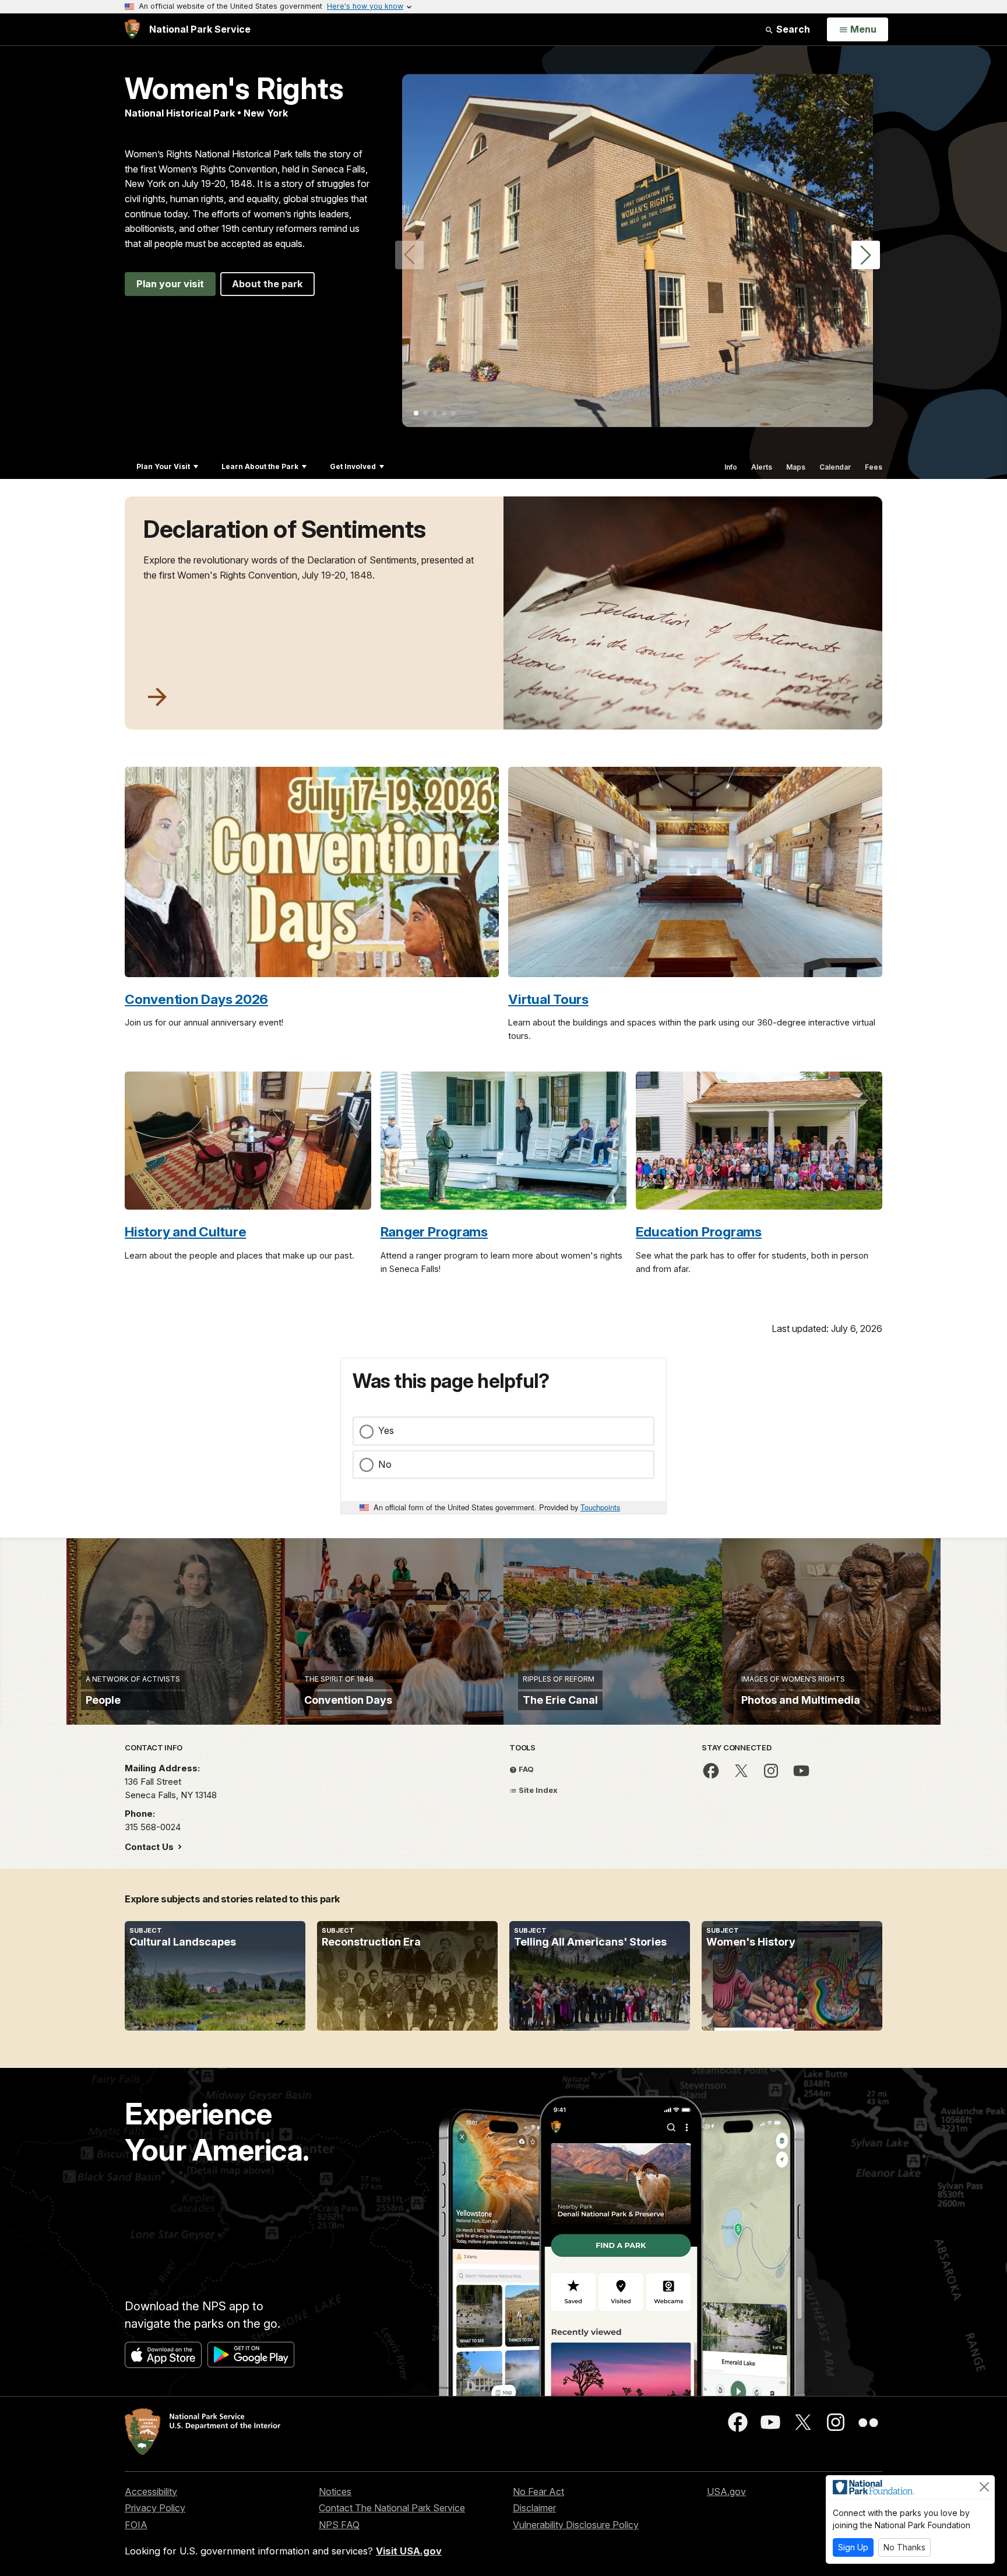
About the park (267, 284)
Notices (335, 2492)
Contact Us (150, 1847)
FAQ (525, 1769)
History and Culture (185, 1231)
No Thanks (904, 2547)
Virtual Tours (548, 999)
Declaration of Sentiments (285, 529)
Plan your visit (170, 284)
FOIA (136, 2525)
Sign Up (853, 2547)
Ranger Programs (434, 1231)
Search (792, 29)
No (385, 1464)
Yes (386, 1430)
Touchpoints (600, 1507)
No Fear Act (538, 2492)
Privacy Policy (155, 2508)
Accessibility (151, 2492)
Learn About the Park (260, 466)
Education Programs (699, 1231)
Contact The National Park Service (392, 2508)
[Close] (984, 2487)
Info (731, 467)
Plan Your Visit (163, 466)
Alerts (762, 467)
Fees (874, 467)
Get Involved (353, 466)
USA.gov (726, 2492)
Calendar (835, 467)
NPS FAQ (339, 2525)
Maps (796, 467)
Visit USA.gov (409, 2551)
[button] (866, 255)
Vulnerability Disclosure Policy (576, 2525)
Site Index (537, 1790)
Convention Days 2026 (196, 999)
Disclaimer (534, 2508)
